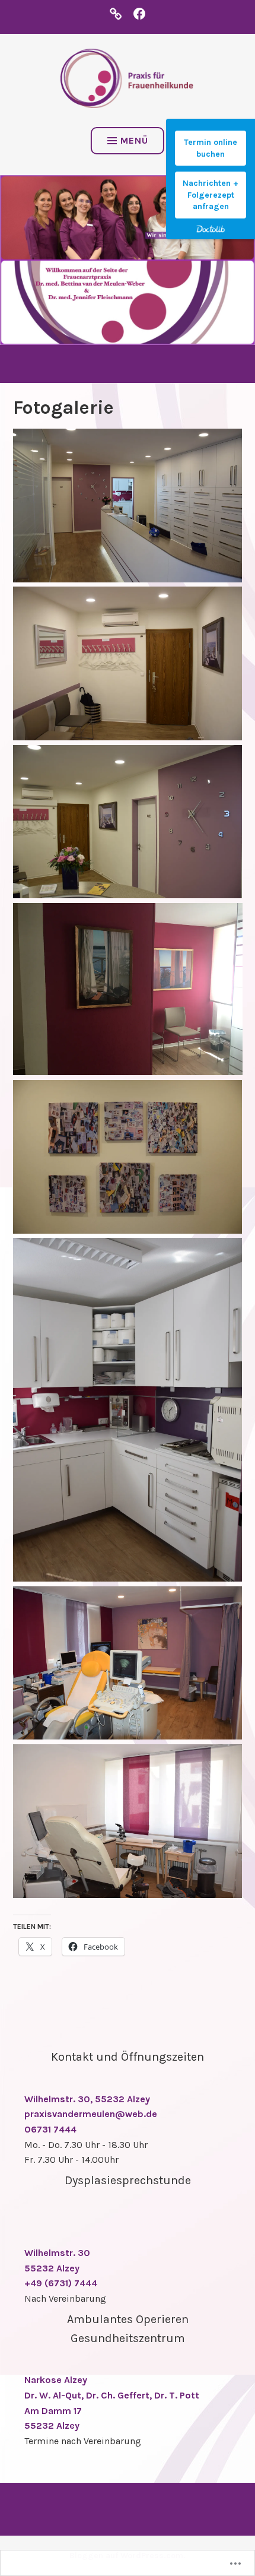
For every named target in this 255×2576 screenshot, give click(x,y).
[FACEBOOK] (139, 13)
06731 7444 (50, 2129)
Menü (134, 140)
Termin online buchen (211, 148)
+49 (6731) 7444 (61, 2283)
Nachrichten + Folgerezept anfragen (211, 195)
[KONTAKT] (116, 13)
